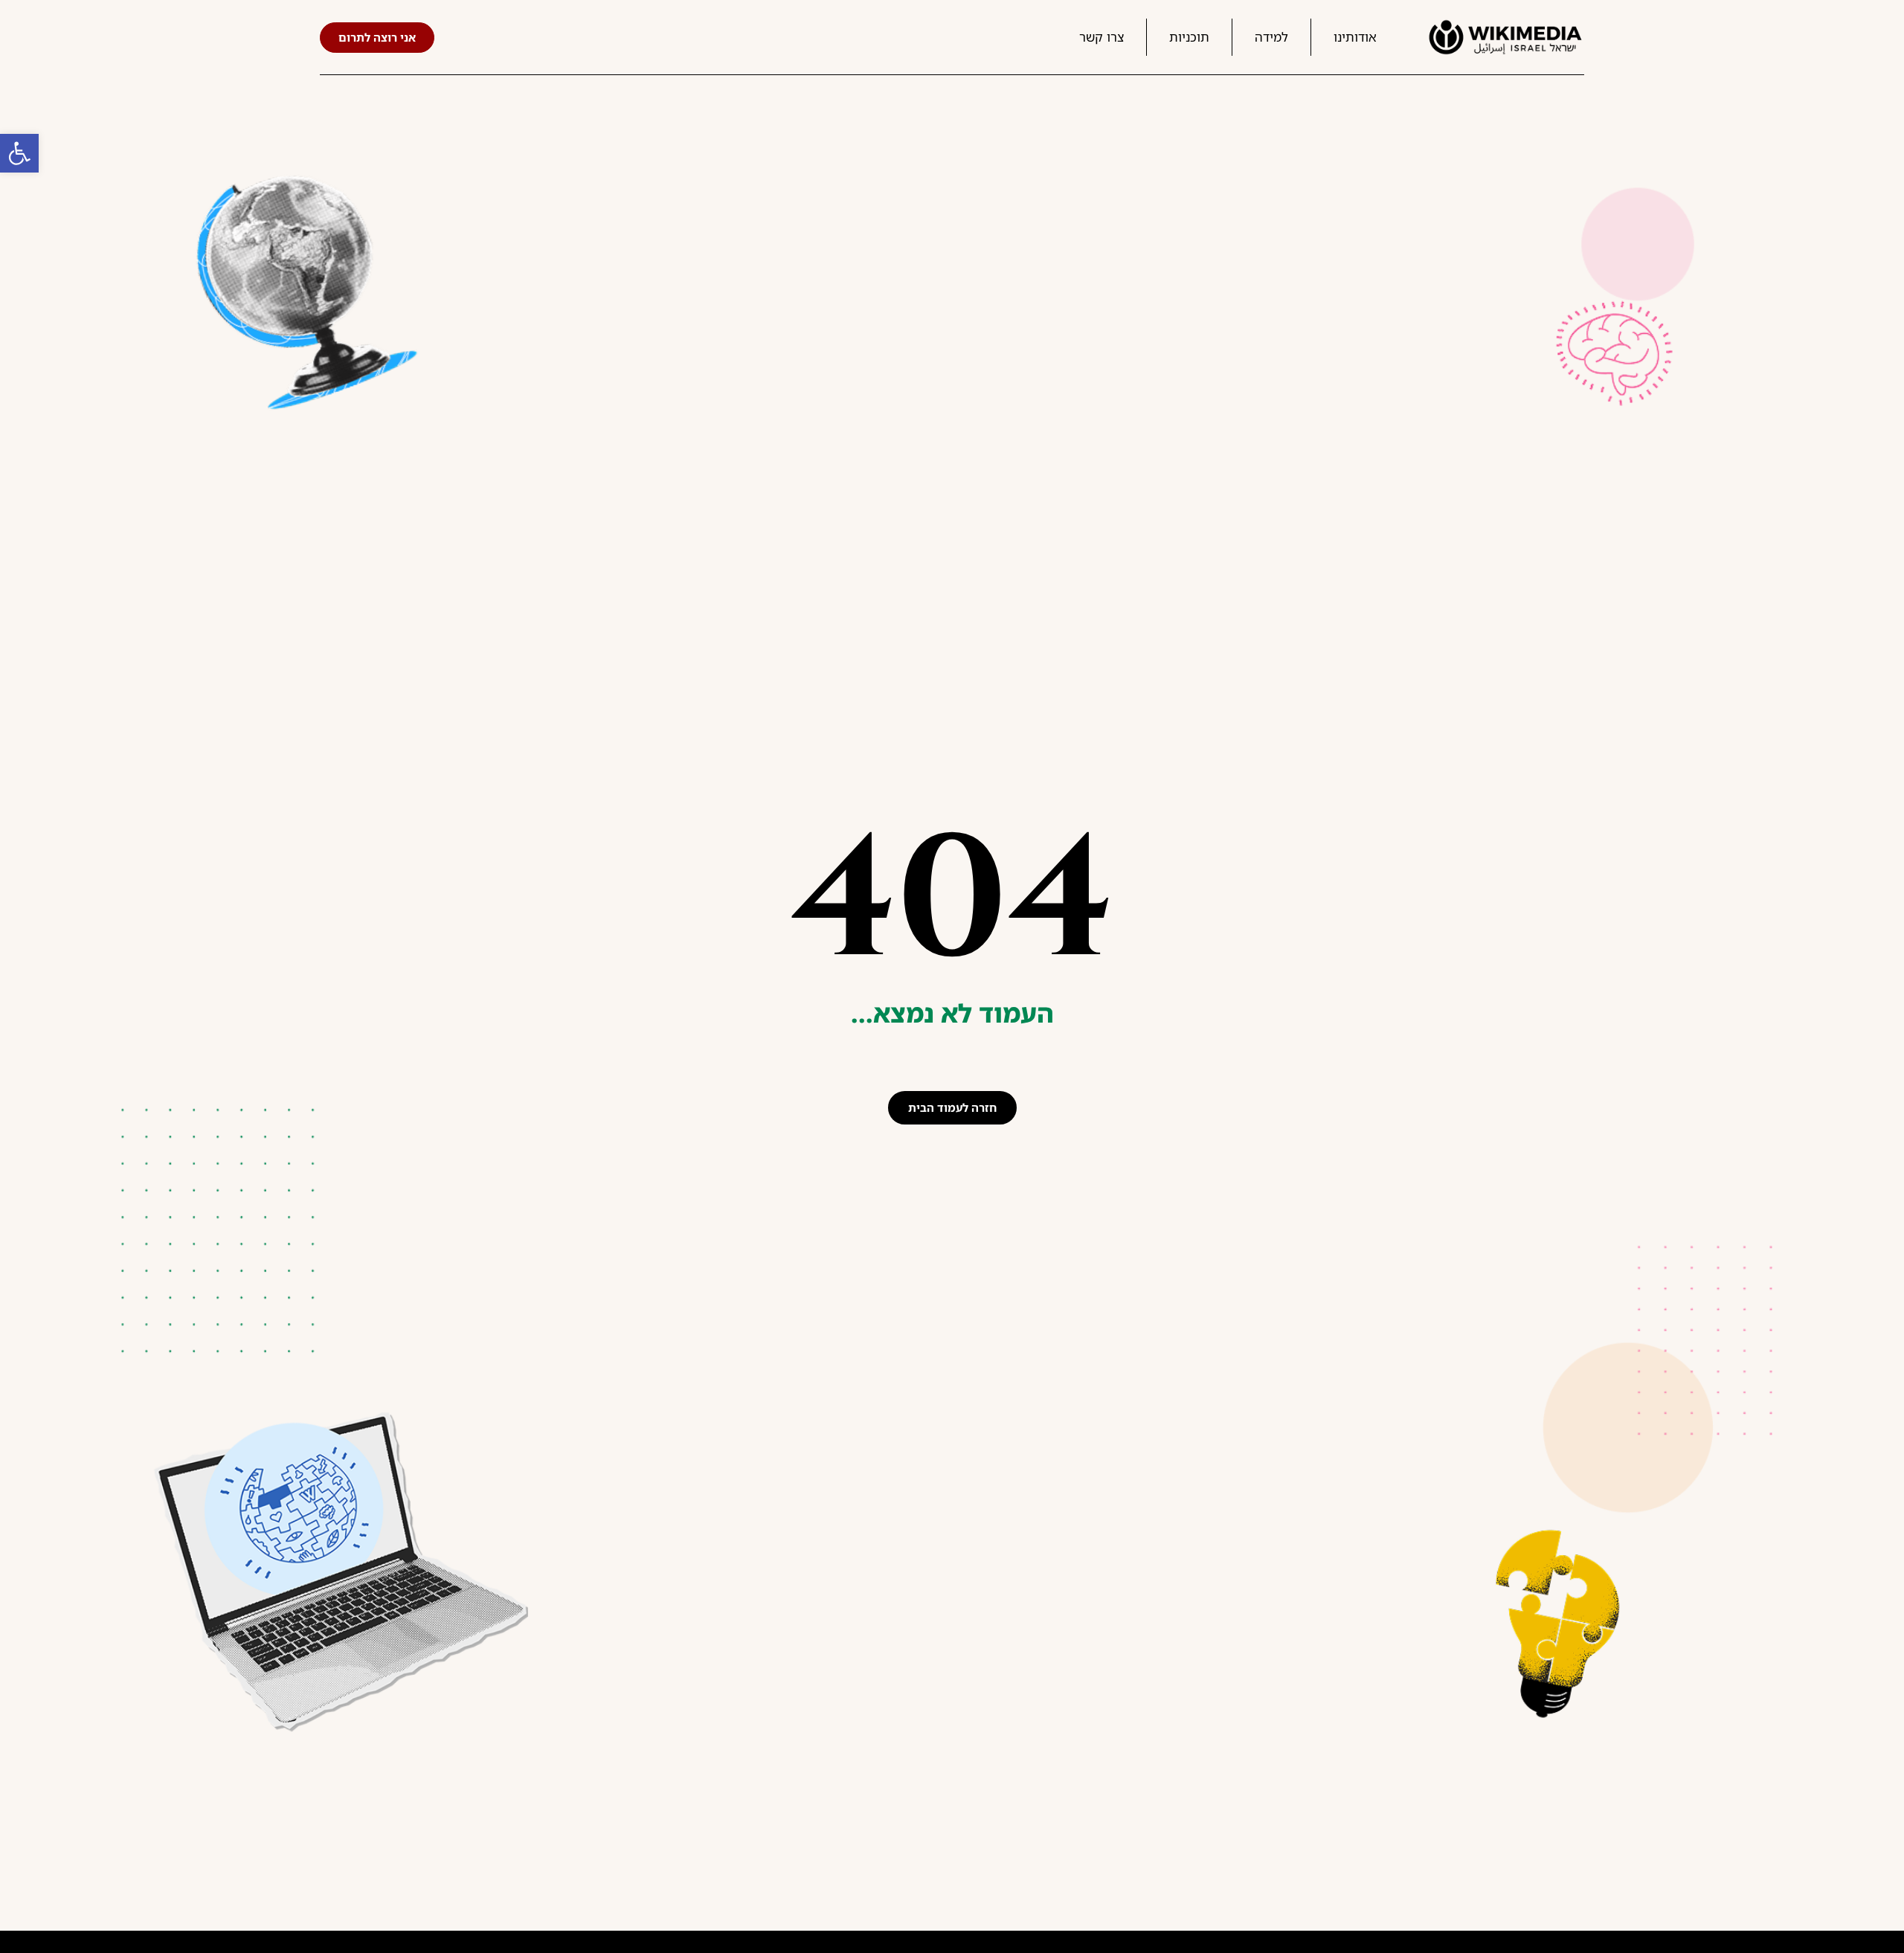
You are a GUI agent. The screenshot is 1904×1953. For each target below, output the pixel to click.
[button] (19, 153)
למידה (1271, 37)
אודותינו (1355, 37)
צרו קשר (1101, 37)
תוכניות (1189, 37)
